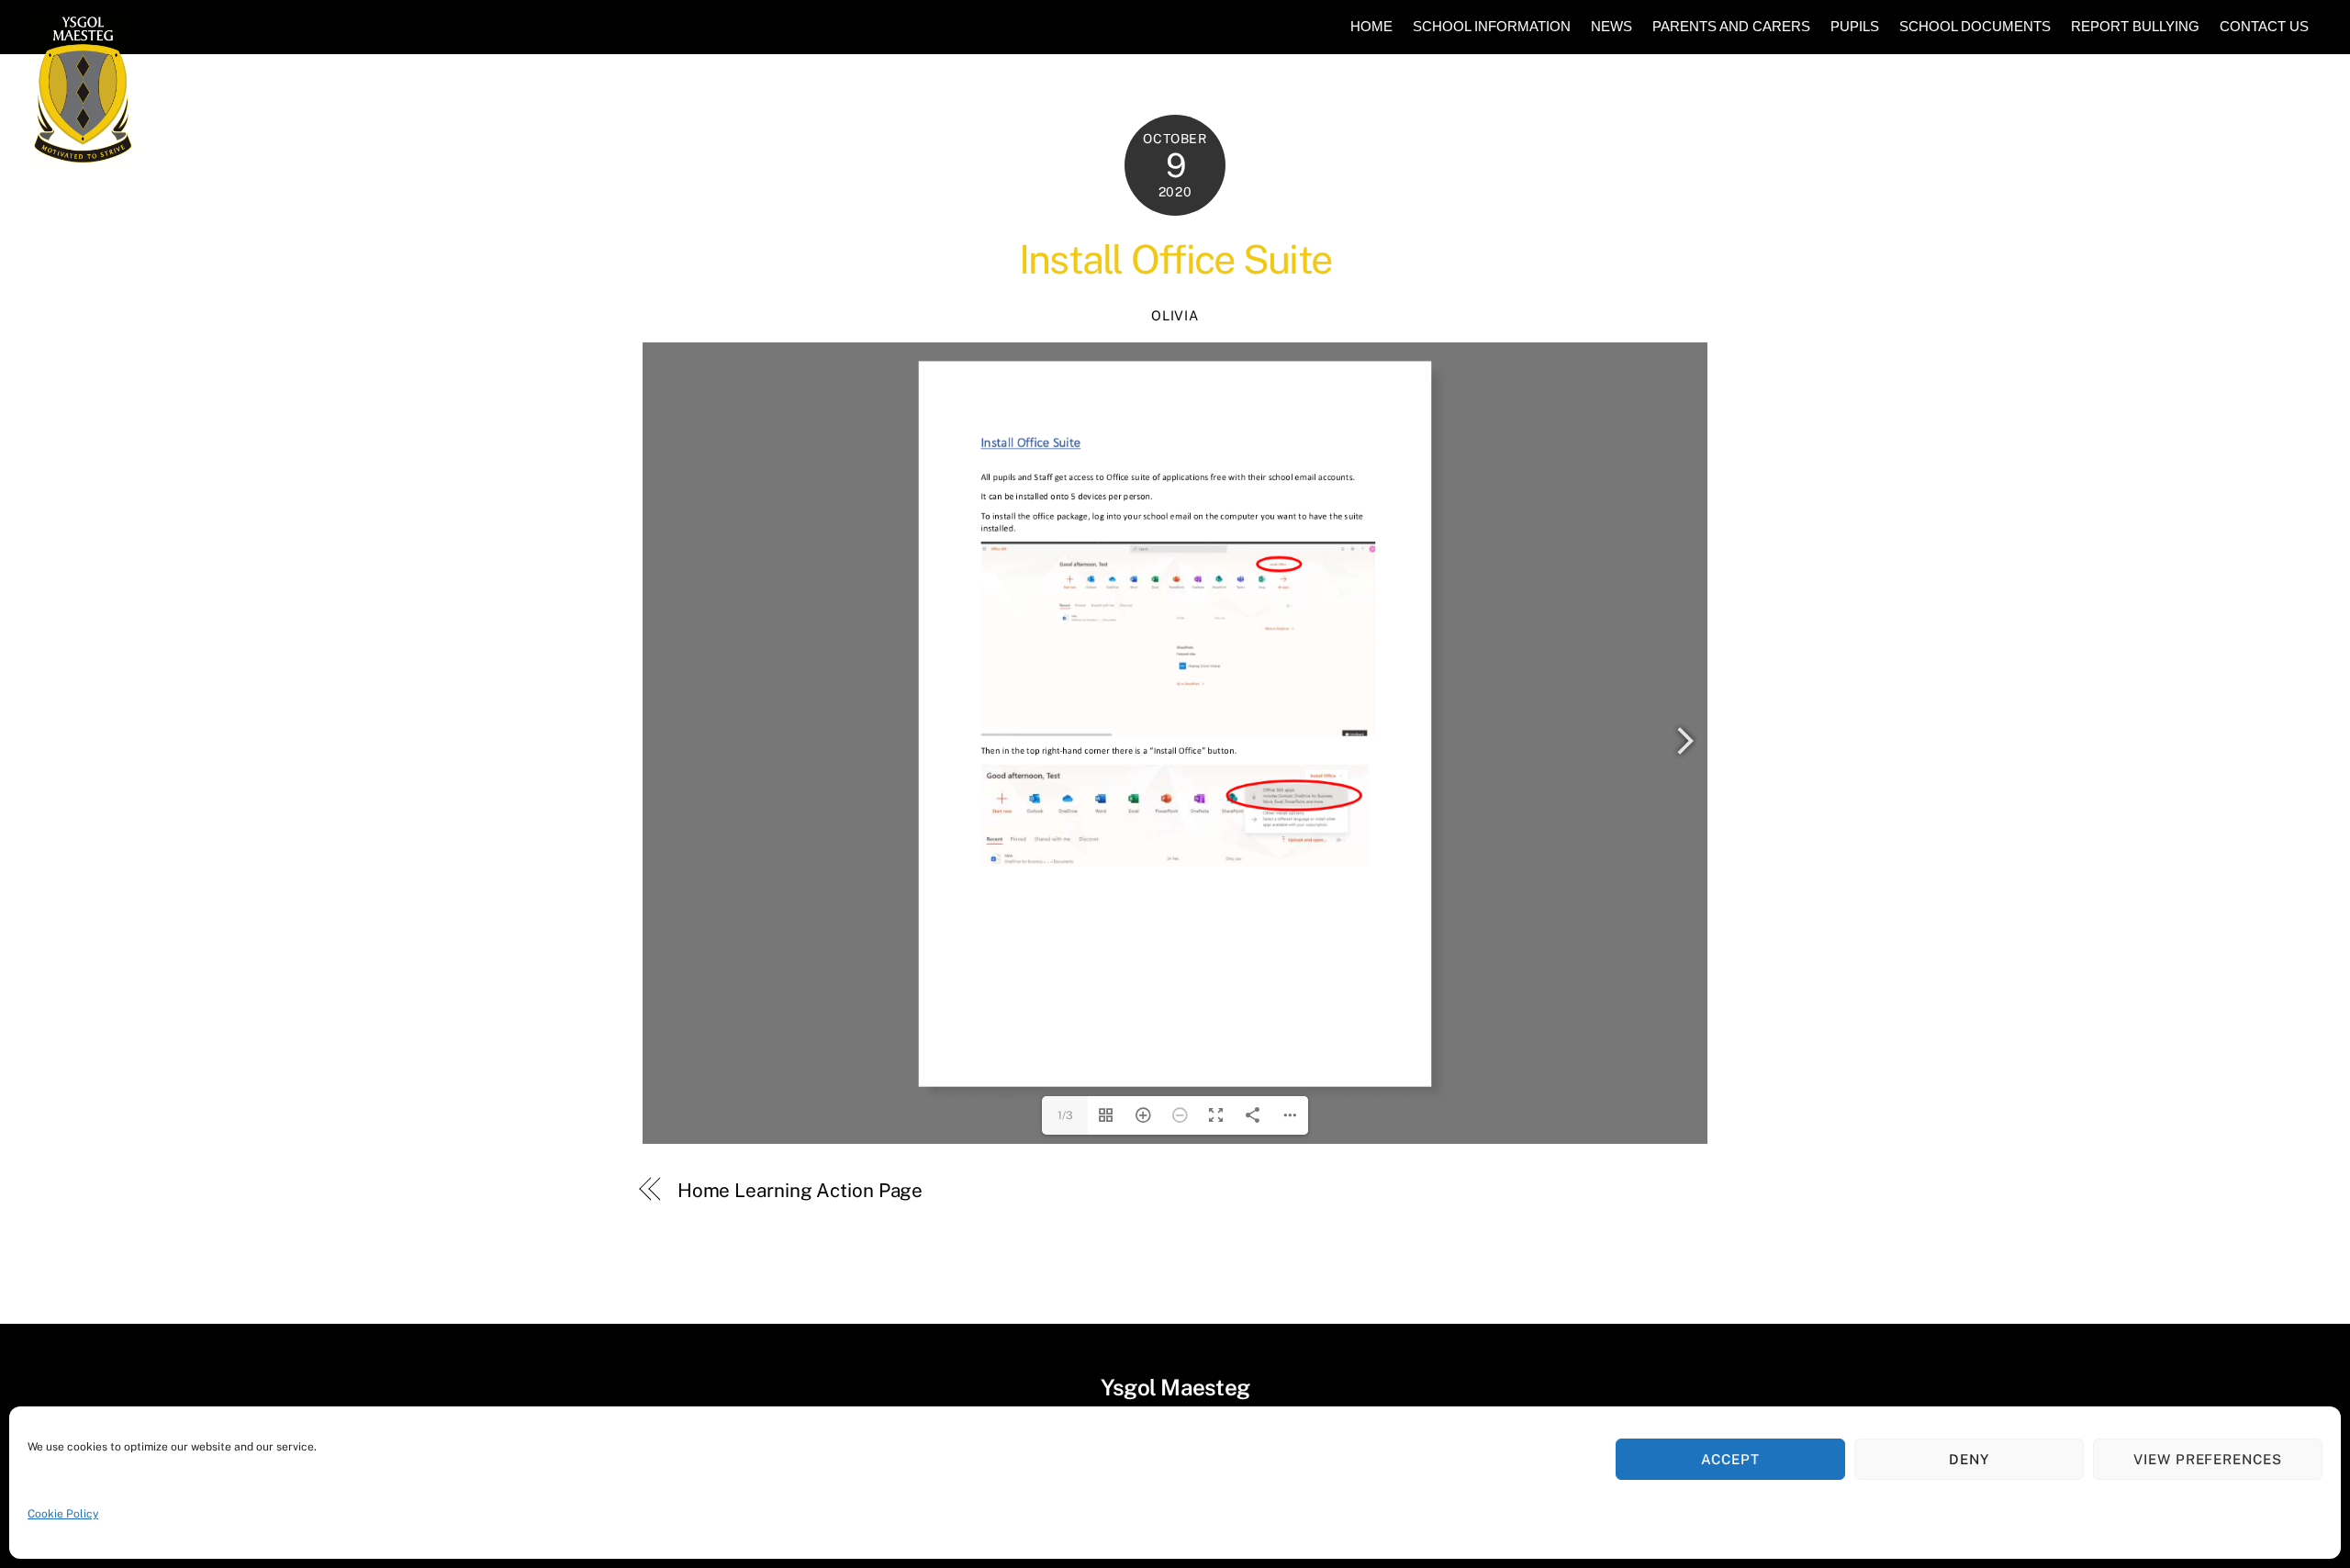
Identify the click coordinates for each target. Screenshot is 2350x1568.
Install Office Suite (1175, 259)
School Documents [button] (1975, 26)
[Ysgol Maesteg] (83, 163)
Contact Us (2264, 26)
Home (1371, 26)
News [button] (1611, 26)
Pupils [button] (1855, 26)
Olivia (1175, 315)
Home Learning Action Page (800, 1190)
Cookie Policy (63, 1514)
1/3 (1065, 1115)
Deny (1969, 1459)
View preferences (2208, 1459)
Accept (1730, 1459)
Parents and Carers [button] (1731, 26)
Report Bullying (2135, 26)
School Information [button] (1492, 26)
